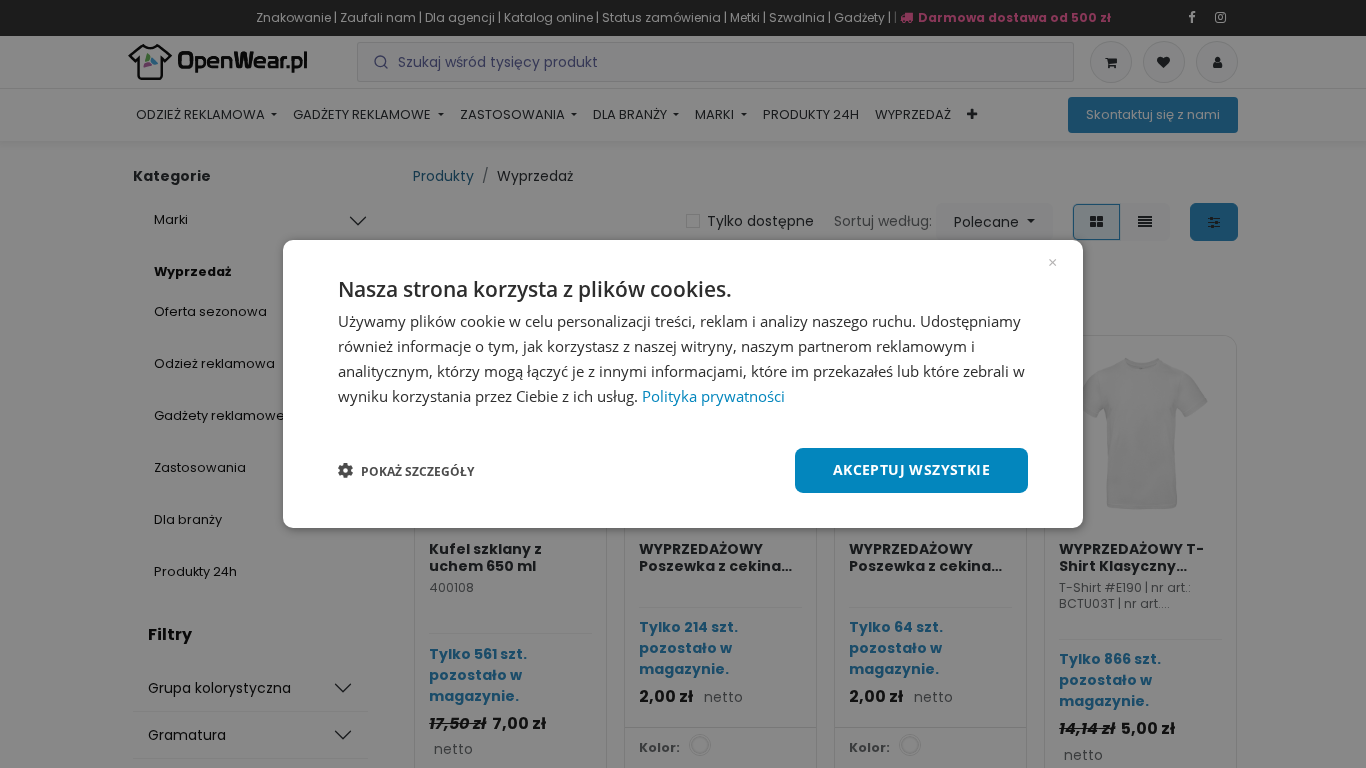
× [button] (1052, 261)
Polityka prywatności (713, 396)
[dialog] (683, 384)
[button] (406, 471)
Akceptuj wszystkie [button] (911, 469)
